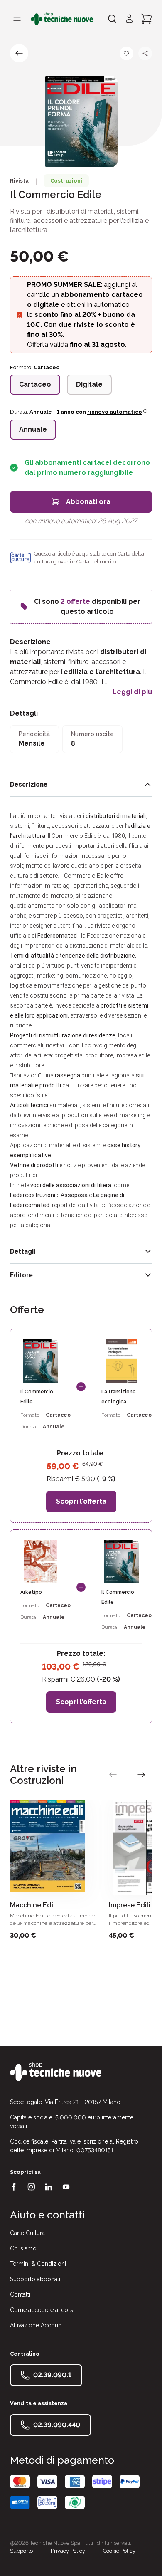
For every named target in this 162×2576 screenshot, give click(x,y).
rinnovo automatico (115, 412)
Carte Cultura (27, 2233)
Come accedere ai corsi (42, 2310)
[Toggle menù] (17, 19)
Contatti (20, 2294)
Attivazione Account (37, 2325)
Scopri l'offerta (81, 1501)
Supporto (21, 2551)
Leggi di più (132, 692)
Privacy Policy (68, 2551)
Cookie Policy (119, 2551)
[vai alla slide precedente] (113, 1775)
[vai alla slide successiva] (141, 1775)
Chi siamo (23, 2248)
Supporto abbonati (35, 2279)
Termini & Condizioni (38, 2264)
